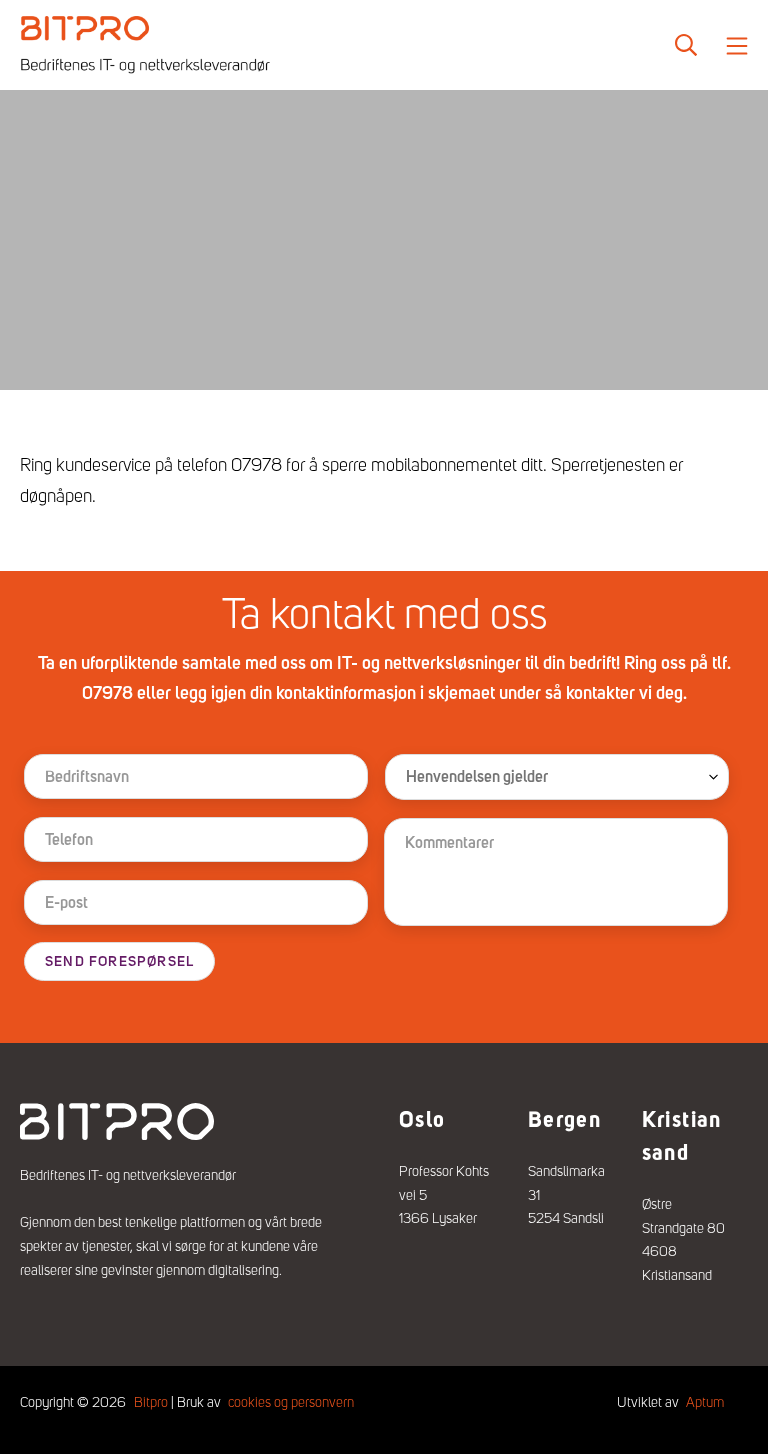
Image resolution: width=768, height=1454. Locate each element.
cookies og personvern (291, 1402)
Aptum (705, 1402)
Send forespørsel (119, 961)
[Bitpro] (145, 45)
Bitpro (151, 1402)
